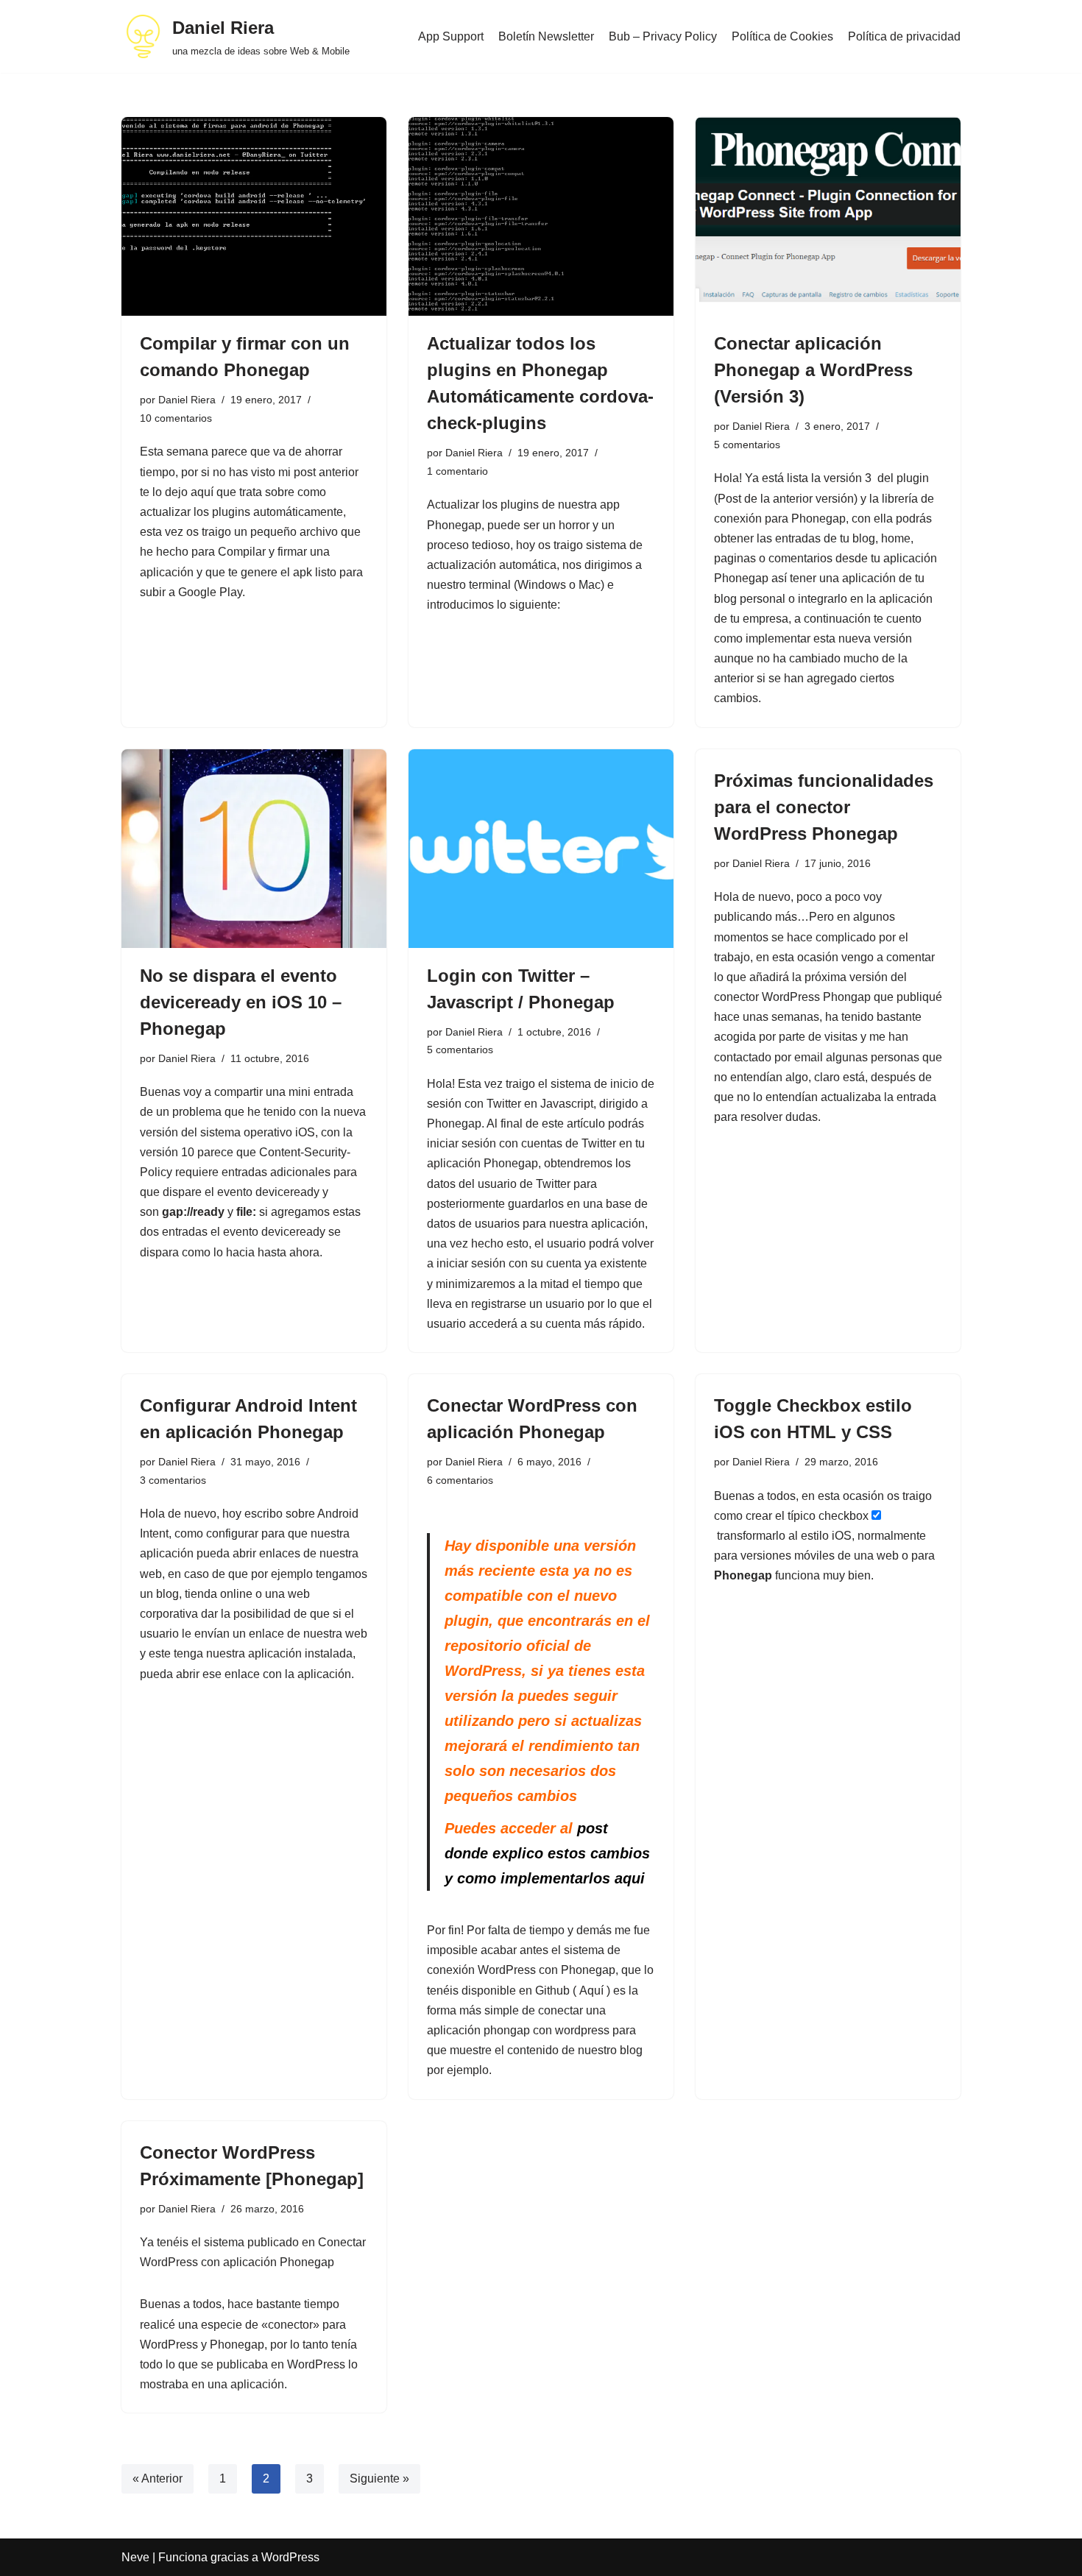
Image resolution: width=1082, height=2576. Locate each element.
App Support (451, 36)
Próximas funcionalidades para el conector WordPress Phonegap (824, 807)
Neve (135, 2557)
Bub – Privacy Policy (663, 36)
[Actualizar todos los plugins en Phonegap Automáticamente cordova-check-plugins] (541, 216)
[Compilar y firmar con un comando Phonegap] (254, 216)
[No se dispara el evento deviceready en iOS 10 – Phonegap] (254, 849)
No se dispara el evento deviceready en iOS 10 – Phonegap (241, 1002)
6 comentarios (460, 1480)
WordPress (290, 2557)
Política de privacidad (904, 36)
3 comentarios (173, 1480)
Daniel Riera (187, 400)
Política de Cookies (782, 36)
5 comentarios (747, 445)
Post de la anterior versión (786, 499)
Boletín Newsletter (546, 36)
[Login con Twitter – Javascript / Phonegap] (541, 849)
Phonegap (743, 1575)
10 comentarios (176, 418)
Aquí (591, 1991)
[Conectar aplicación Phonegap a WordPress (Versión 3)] (828, 216)
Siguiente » (379, 2478)
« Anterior (158, 2478)
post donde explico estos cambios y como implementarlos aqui (547, 1853)
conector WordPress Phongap (792, 997)
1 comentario (457, 471)
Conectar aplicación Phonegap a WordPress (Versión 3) (813, 370)
